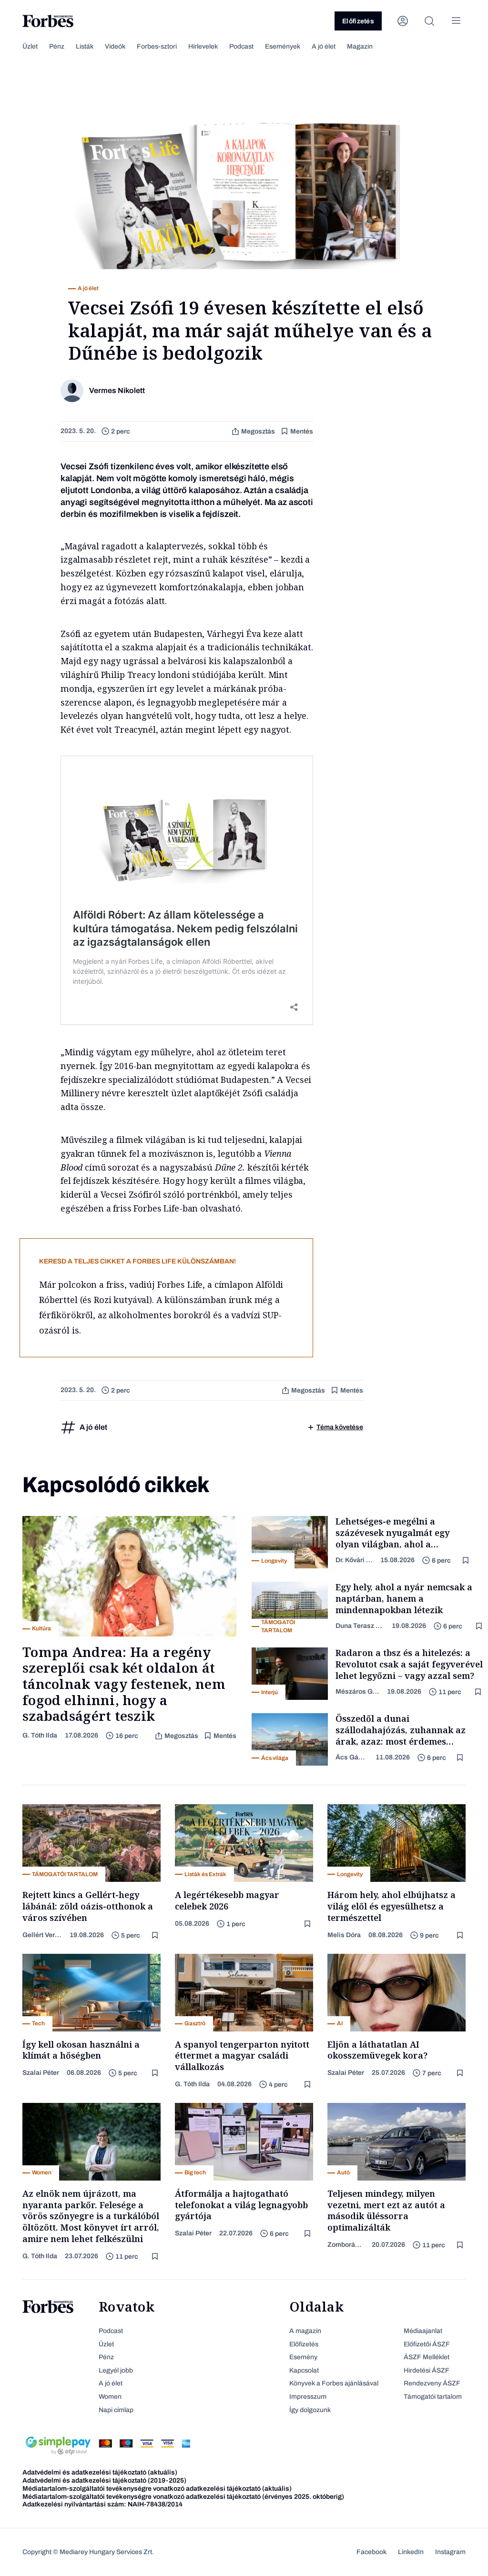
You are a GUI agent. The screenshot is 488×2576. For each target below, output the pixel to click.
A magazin (305, 2331)
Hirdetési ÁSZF (427, 2370)
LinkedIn (411, 2552)
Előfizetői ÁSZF (427, 2344)
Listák (85, 46)
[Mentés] (467, 1561)
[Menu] (456, 21)
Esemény (303, 2357)
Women (110, 2397)
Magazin (360, 46)
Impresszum (308, 2397)
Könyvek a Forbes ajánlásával (334, 2383)
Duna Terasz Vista (360, 1626)
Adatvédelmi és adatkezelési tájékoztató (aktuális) (100, 2472)
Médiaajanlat (423, 2331)
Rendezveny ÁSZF (432, 2383)
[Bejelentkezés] (403, 21)
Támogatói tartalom (433, 2397)
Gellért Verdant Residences (42, 1935)
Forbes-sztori (157, 46)
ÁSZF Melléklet (427, 2357)
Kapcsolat (304, 2370)
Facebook (371, 2552)
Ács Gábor (352, 1757)
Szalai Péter (41, 2073)
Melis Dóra (344, 1935)
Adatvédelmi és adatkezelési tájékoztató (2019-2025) (104, 2480)
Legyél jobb (116, 2370)
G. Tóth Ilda (40, 1735)
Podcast (241, 46)
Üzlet (30, 46)
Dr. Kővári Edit (354, 1560)
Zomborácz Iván (346, 2245)
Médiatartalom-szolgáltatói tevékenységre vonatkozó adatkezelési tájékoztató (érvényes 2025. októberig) (183, 2497)
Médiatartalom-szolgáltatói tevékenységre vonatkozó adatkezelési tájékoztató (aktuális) (157, 2489)
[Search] (429, 21)
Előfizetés (358, 21)
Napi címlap (116, 2410)
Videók (115, 46)
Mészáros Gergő (357, 1692)
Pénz (57, 46)
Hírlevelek (203, 46)
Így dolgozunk (310, 2410)
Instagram (450, 2552)
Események (283, 46)
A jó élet (324, 46)
